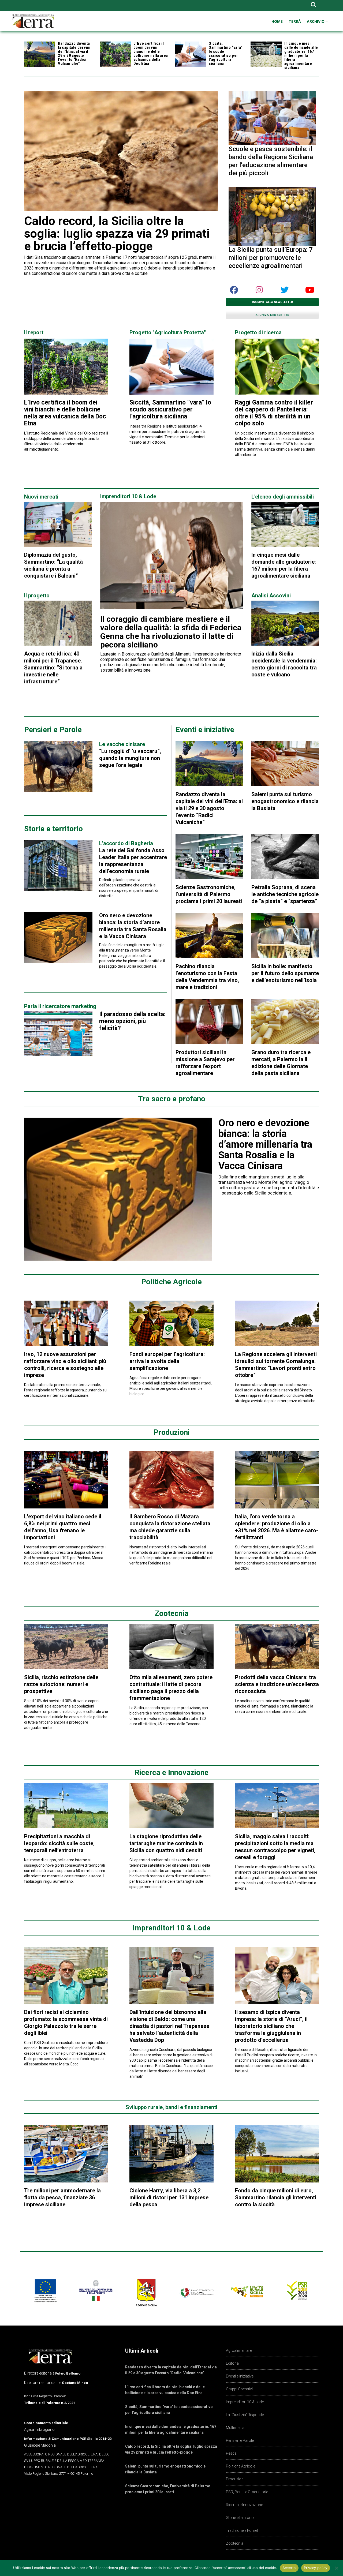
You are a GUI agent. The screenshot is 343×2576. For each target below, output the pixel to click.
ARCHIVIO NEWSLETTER (272, 315)
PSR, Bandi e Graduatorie (247, 2492)
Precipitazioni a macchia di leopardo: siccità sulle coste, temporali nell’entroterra (59, 1843)
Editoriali (233, 2363)
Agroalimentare (239, 2350)
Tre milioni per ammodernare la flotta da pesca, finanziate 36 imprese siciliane (62, 2197)
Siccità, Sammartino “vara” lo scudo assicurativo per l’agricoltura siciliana (226, 53)
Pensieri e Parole (240, 2440)
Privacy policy (316, 2568)
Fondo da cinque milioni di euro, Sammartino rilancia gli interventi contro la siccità (276, 2197)
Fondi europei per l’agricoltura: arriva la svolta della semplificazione (167, 1361)
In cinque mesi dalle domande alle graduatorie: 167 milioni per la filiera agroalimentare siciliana (301, 55)
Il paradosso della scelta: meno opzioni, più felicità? (132, 1021)
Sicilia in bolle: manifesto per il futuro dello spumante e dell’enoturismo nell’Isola (285, 973)
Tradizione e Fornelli (243, 2530)
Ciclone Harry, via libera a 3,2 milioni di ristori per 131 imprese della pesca (169, 2197)
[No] (336, 2568)
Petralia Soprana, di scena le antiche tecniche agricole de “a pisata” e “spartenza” (285, 894)
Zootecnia (235, 2543)
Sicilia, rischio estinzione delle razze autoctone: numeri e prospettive (61, 1684)
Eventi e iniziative (240, 2376)
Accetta (289, 2568)
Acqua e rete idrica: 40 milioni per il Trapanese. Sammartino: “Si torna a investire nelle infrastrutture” (53, 668)
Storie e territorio (240, 2518)
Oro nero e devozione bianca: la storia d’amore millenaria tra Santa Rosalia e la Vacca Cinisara (265, 1144)
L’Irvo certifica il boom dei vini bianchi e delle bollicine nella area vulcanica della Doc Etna (151, 53)
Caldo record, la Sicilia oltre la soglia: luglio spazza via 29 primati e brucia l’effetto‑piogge (117, 233)
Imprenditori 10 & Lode (245, 2402)
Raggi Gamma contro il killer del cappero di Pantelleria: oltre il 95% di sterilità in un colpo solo (274, 413)
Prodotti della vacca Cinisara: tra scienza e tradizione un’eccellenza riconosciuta (277, 1684)
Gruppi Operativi (239, 2389)
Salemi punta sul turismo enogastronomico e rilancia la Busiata (285, 801)
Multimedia (235, 2428)
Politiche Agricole (241, 2466)
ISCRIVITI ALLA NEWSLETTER (273, 302)
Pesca (231, 2453)
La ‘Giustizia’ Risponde (245, 2415)
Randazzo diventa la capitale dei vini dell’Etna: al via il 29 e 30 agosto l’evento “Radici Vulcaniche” (74, 53)
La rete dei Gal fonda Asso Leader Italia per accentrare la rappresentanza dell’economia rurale (133, 857)
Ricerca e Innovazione (244, 2505)
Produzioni (235, 2479)
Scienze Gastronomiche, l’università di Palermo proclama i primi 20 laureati (209, 894)
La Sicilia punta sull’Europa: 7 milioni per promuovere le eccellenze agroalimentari (271, 258)
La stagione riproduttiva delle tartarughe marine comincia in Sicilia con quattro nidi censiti (166, 1843)
